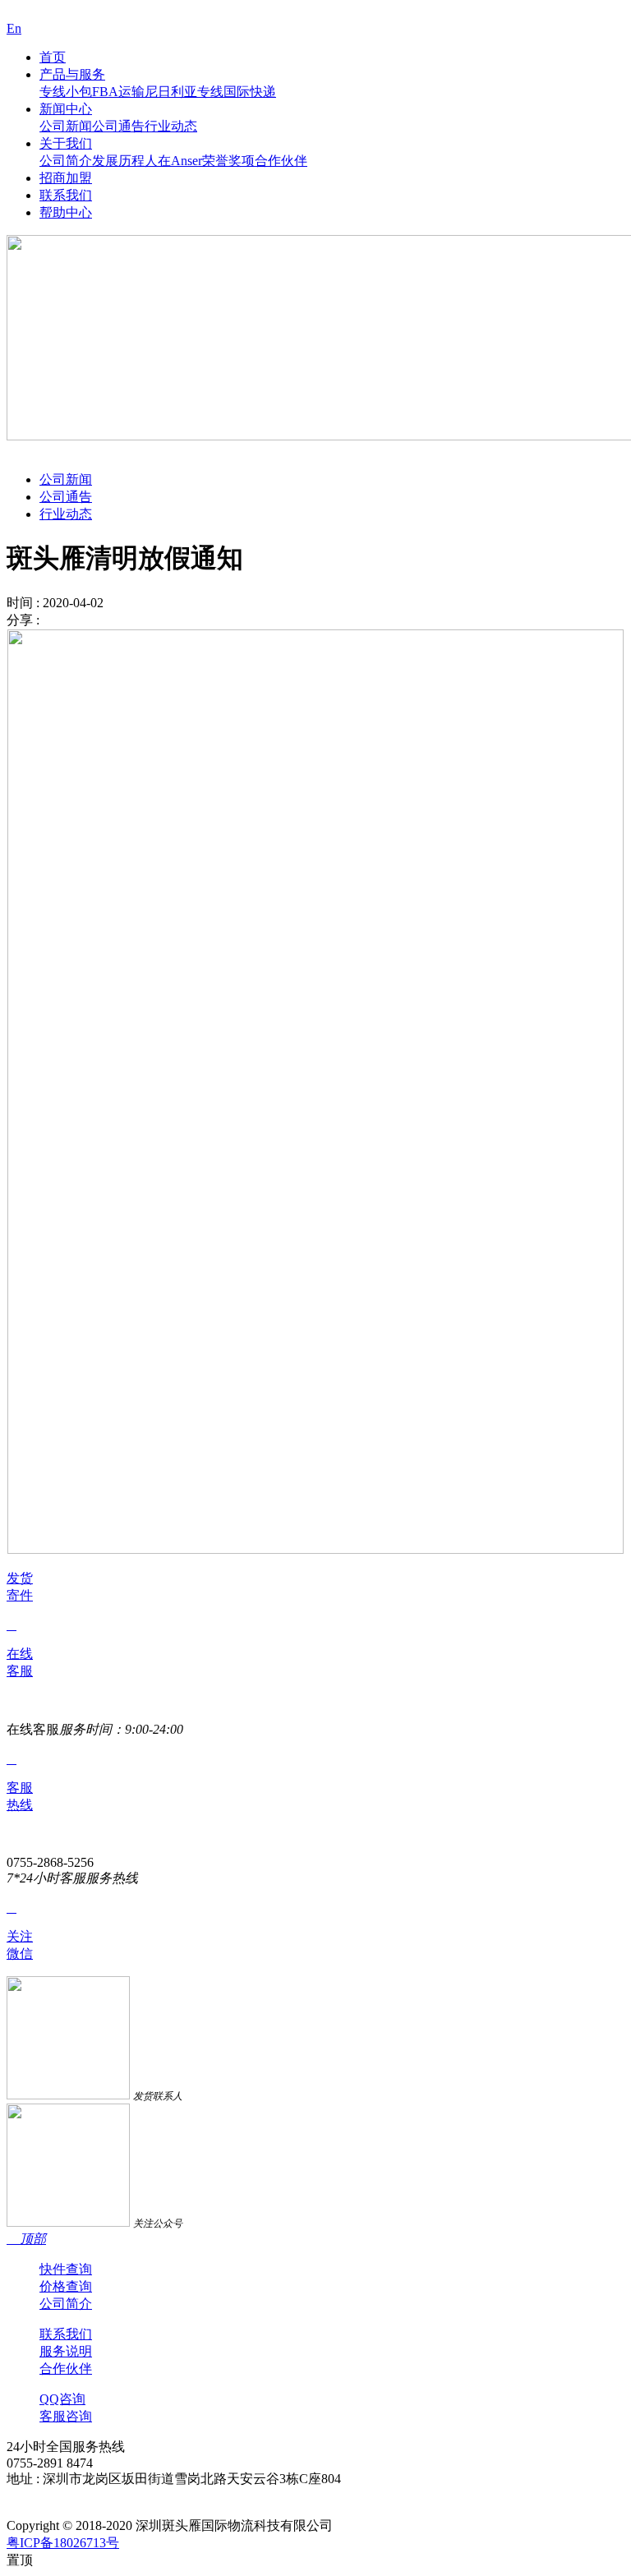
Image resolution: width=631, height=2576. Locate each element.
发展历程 (118, 161)
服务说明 (66, 2351)
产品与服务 (72, 74)
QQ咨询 (62, 2399)
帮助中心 (66, 212)
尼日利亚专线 (184, 92)
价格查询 (66, 2286)
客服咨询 (66, 2416)
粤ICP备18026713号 (63, 2543)
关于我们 (66, 143)
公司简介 (66, 161)
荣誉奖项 (228, 161)
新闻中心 (66, 109)
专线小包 (66, 92)
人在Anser (173, 161)
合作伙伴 (281, 161)
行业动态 (171, 126)
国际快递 (250, 92)
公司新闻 (66, 126)
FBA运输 (118, 92)
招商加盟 (66, 178)
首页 (53, 57)
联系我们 (66, 195)
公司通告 (118, 126)
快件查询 (66, 2269)
